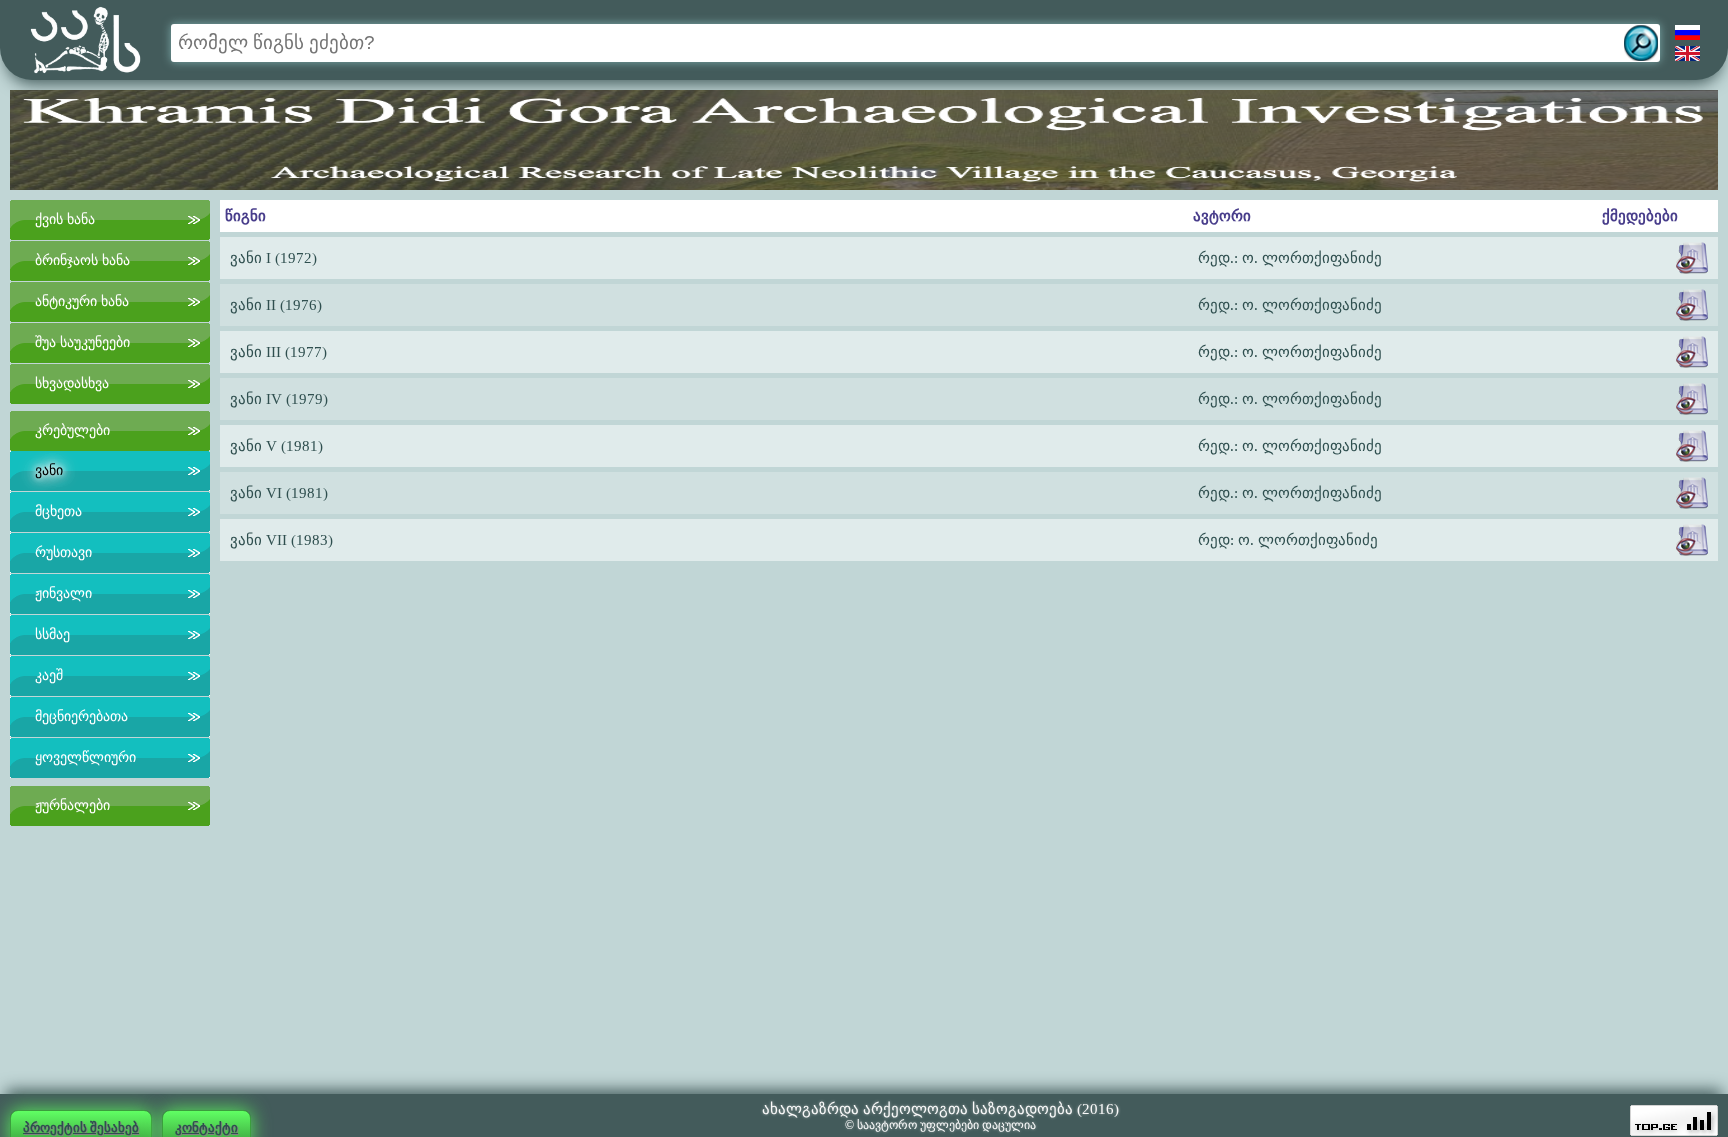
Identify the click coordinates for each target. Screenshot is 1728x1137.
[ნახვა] (1692, 258)
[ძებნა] (1641, 43)
